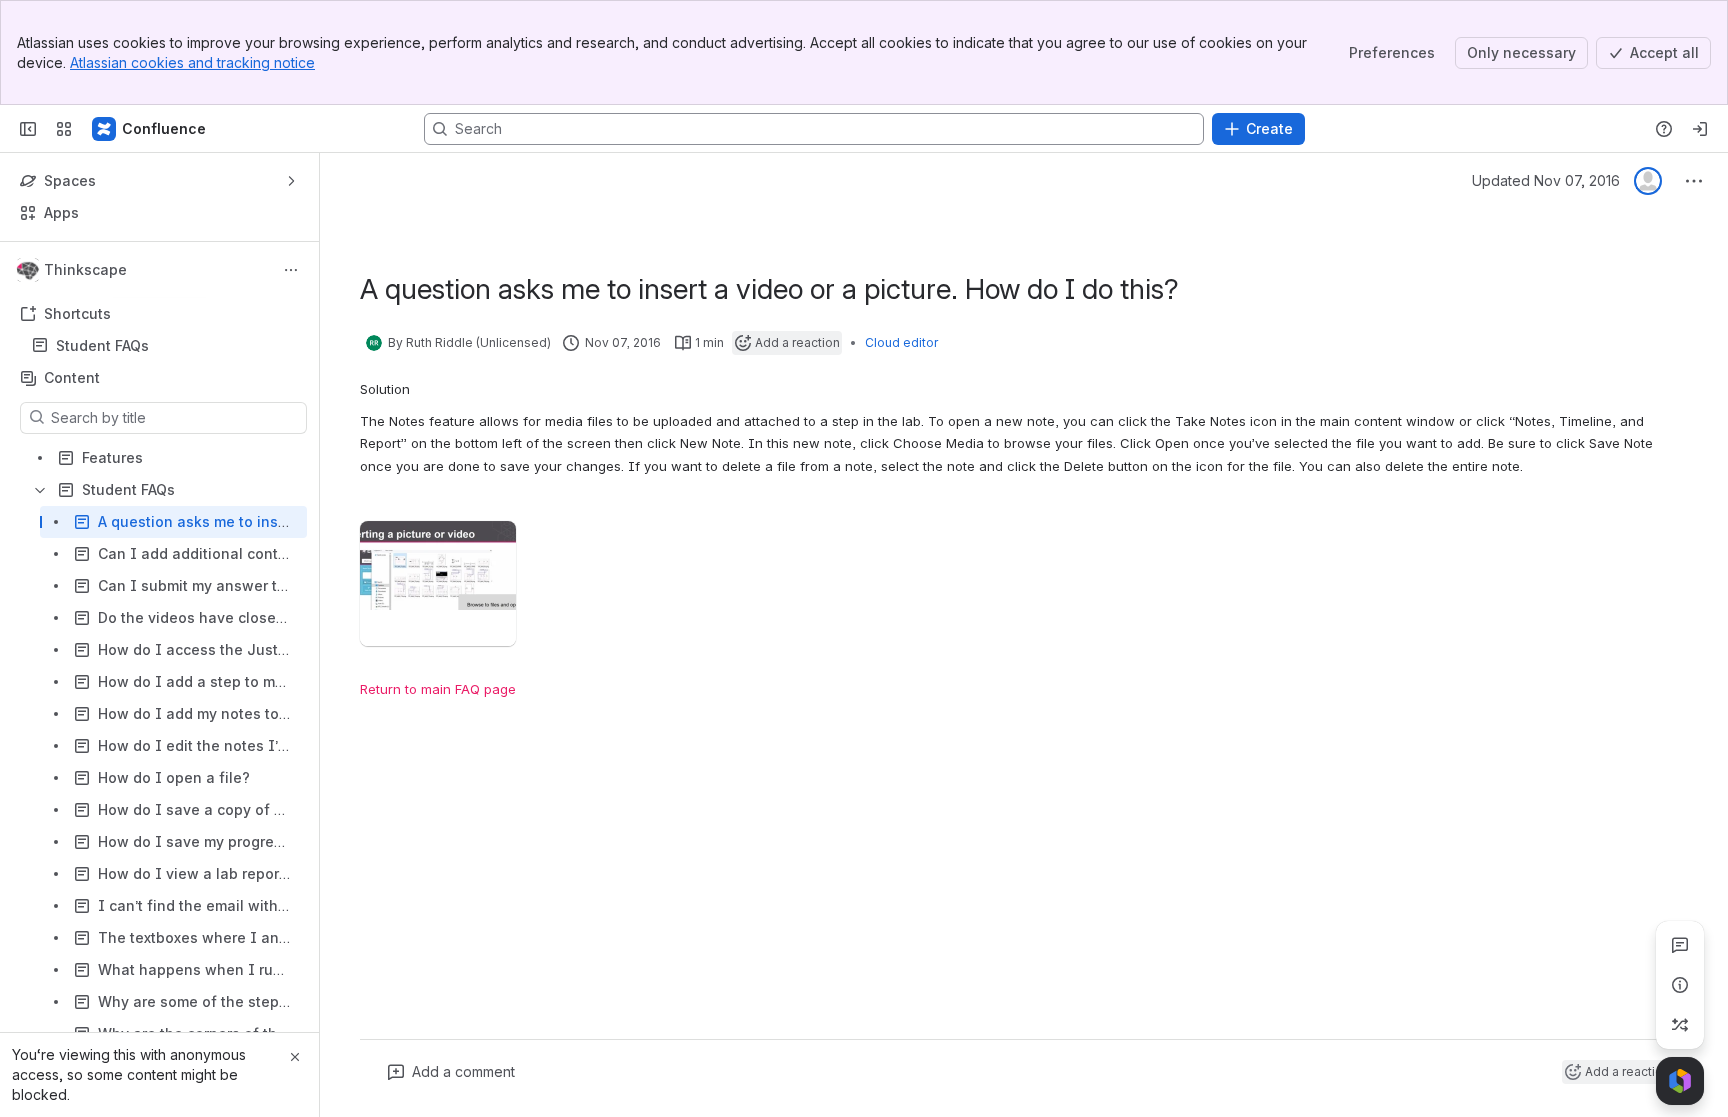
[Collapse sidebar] (28, 129)
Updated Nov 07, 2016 (1546, 180)
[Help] (1664, 129)
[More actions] (291, 270)
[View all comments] (1680, 945)
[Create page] (1680, 1025)
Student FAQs (165, 346)
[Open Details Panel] (1680, 985)
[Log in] (1700, 129)
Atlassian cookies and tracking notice (192, 62)
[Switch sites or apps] (64, 129)
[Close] (295, 1057)
